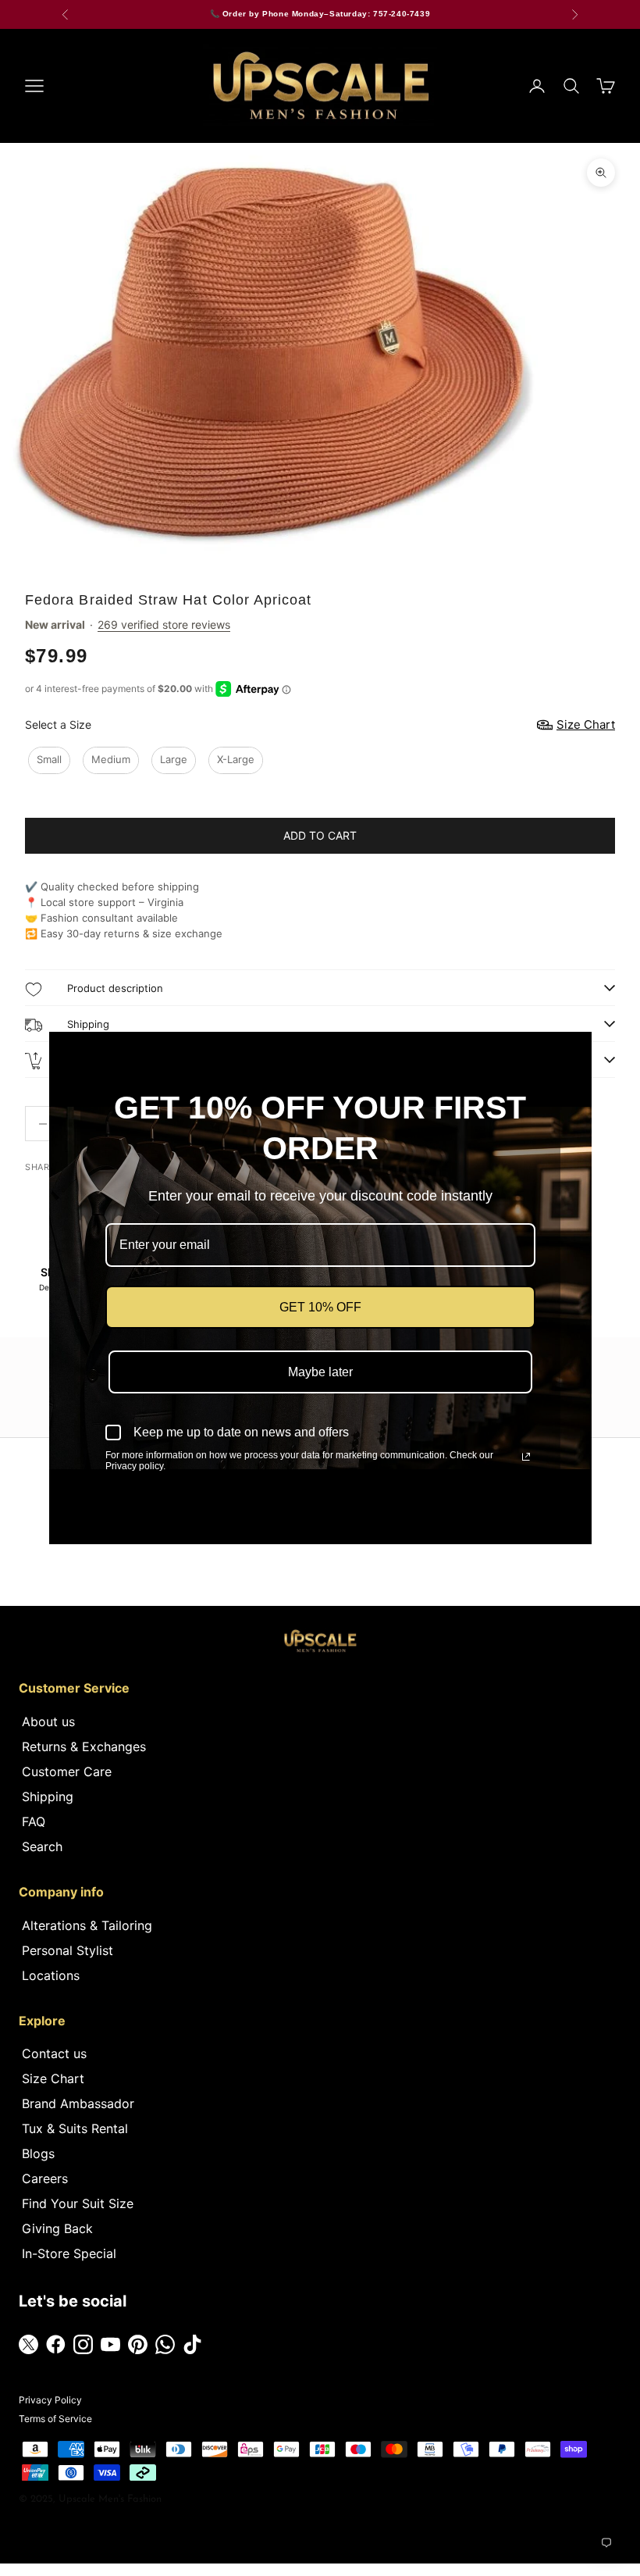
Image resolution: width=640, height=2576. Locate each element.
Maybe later (320, 1372)
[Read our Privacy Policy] (526, 1457)
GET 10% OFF (320, 1307)
